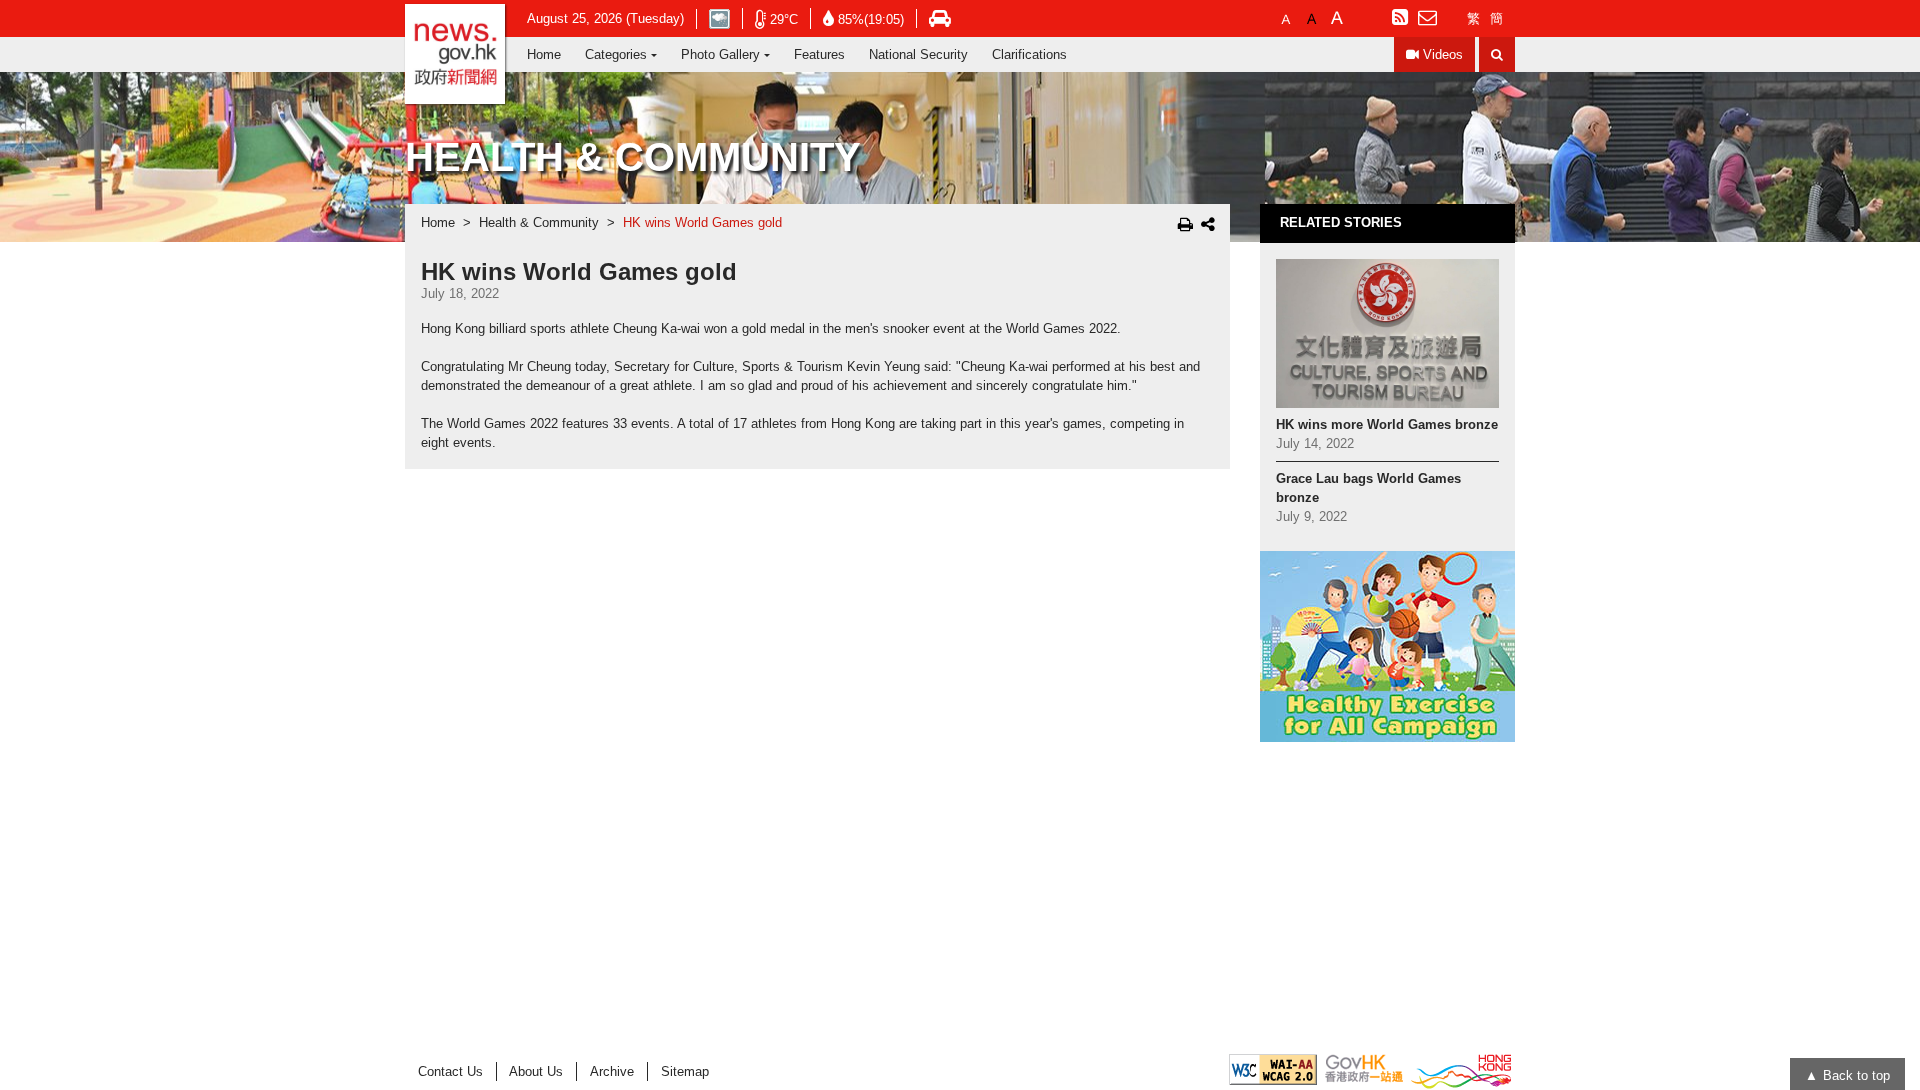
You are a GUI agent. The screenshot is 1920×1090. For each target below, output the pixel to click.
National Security (918, 54)
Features (819, 54)
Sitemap (685, 1071)
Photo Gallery (720, 54)
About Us (536, 1071)
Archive (612, 1071)
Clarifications (1029, 54)
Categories (616, 54)
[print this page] (1185, 224)
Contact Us (450, 1071)
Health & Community (539, 223)
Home (544, 54)
